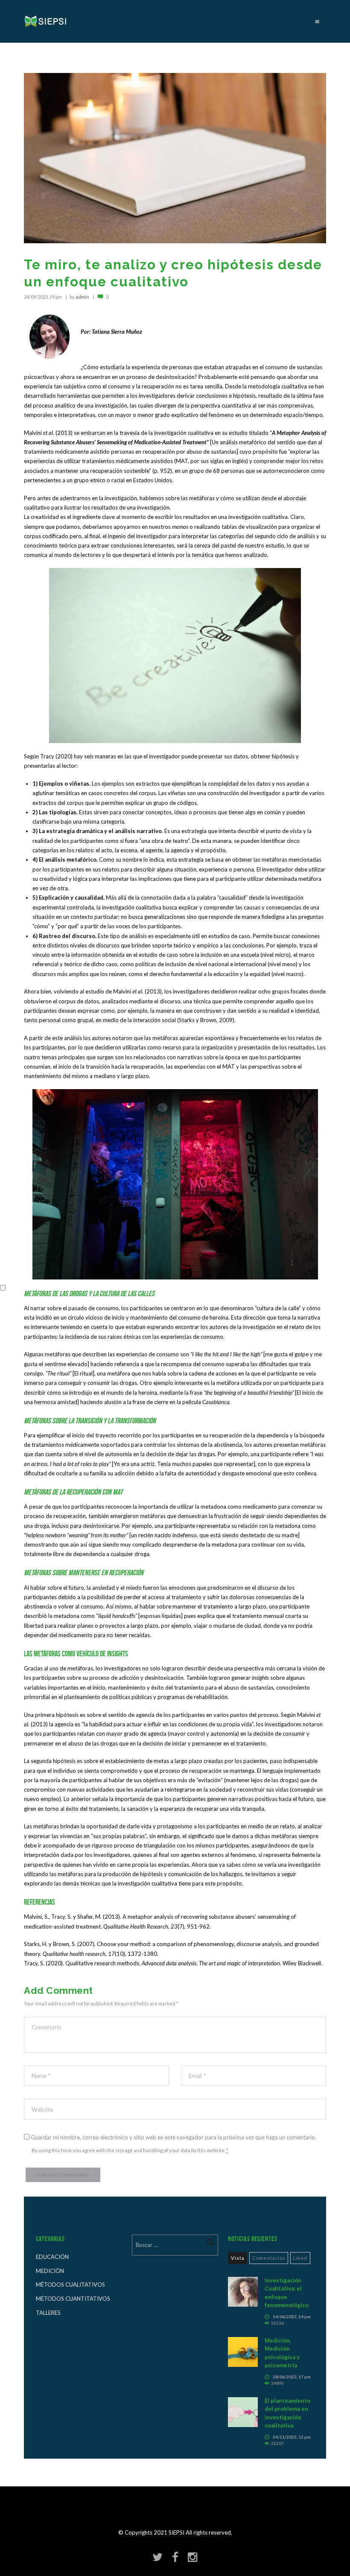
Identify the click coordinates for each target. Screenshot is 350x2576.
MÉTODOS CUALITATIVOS (70, 2285)
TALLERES (48, 2313)
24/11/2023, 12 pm (292, 2437)
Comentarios (269, 2258)
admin (82, 297)
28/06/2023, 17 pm (292, 2377)
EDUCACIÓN (52, 2257)
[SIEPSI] (46, 21)
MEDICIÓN (50, 2271)
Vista (238, 2258)
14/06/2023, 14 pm (292, 2317)
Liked (300, 2258)
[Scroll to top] (178, 2536)
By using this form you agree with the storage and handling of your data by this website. (130, 2150)
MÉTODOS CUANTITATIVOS (73, 2299)
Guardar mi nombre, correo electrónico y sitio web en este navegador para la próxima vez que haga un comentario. (174, 2137)
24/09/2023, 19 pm (43, 297)
